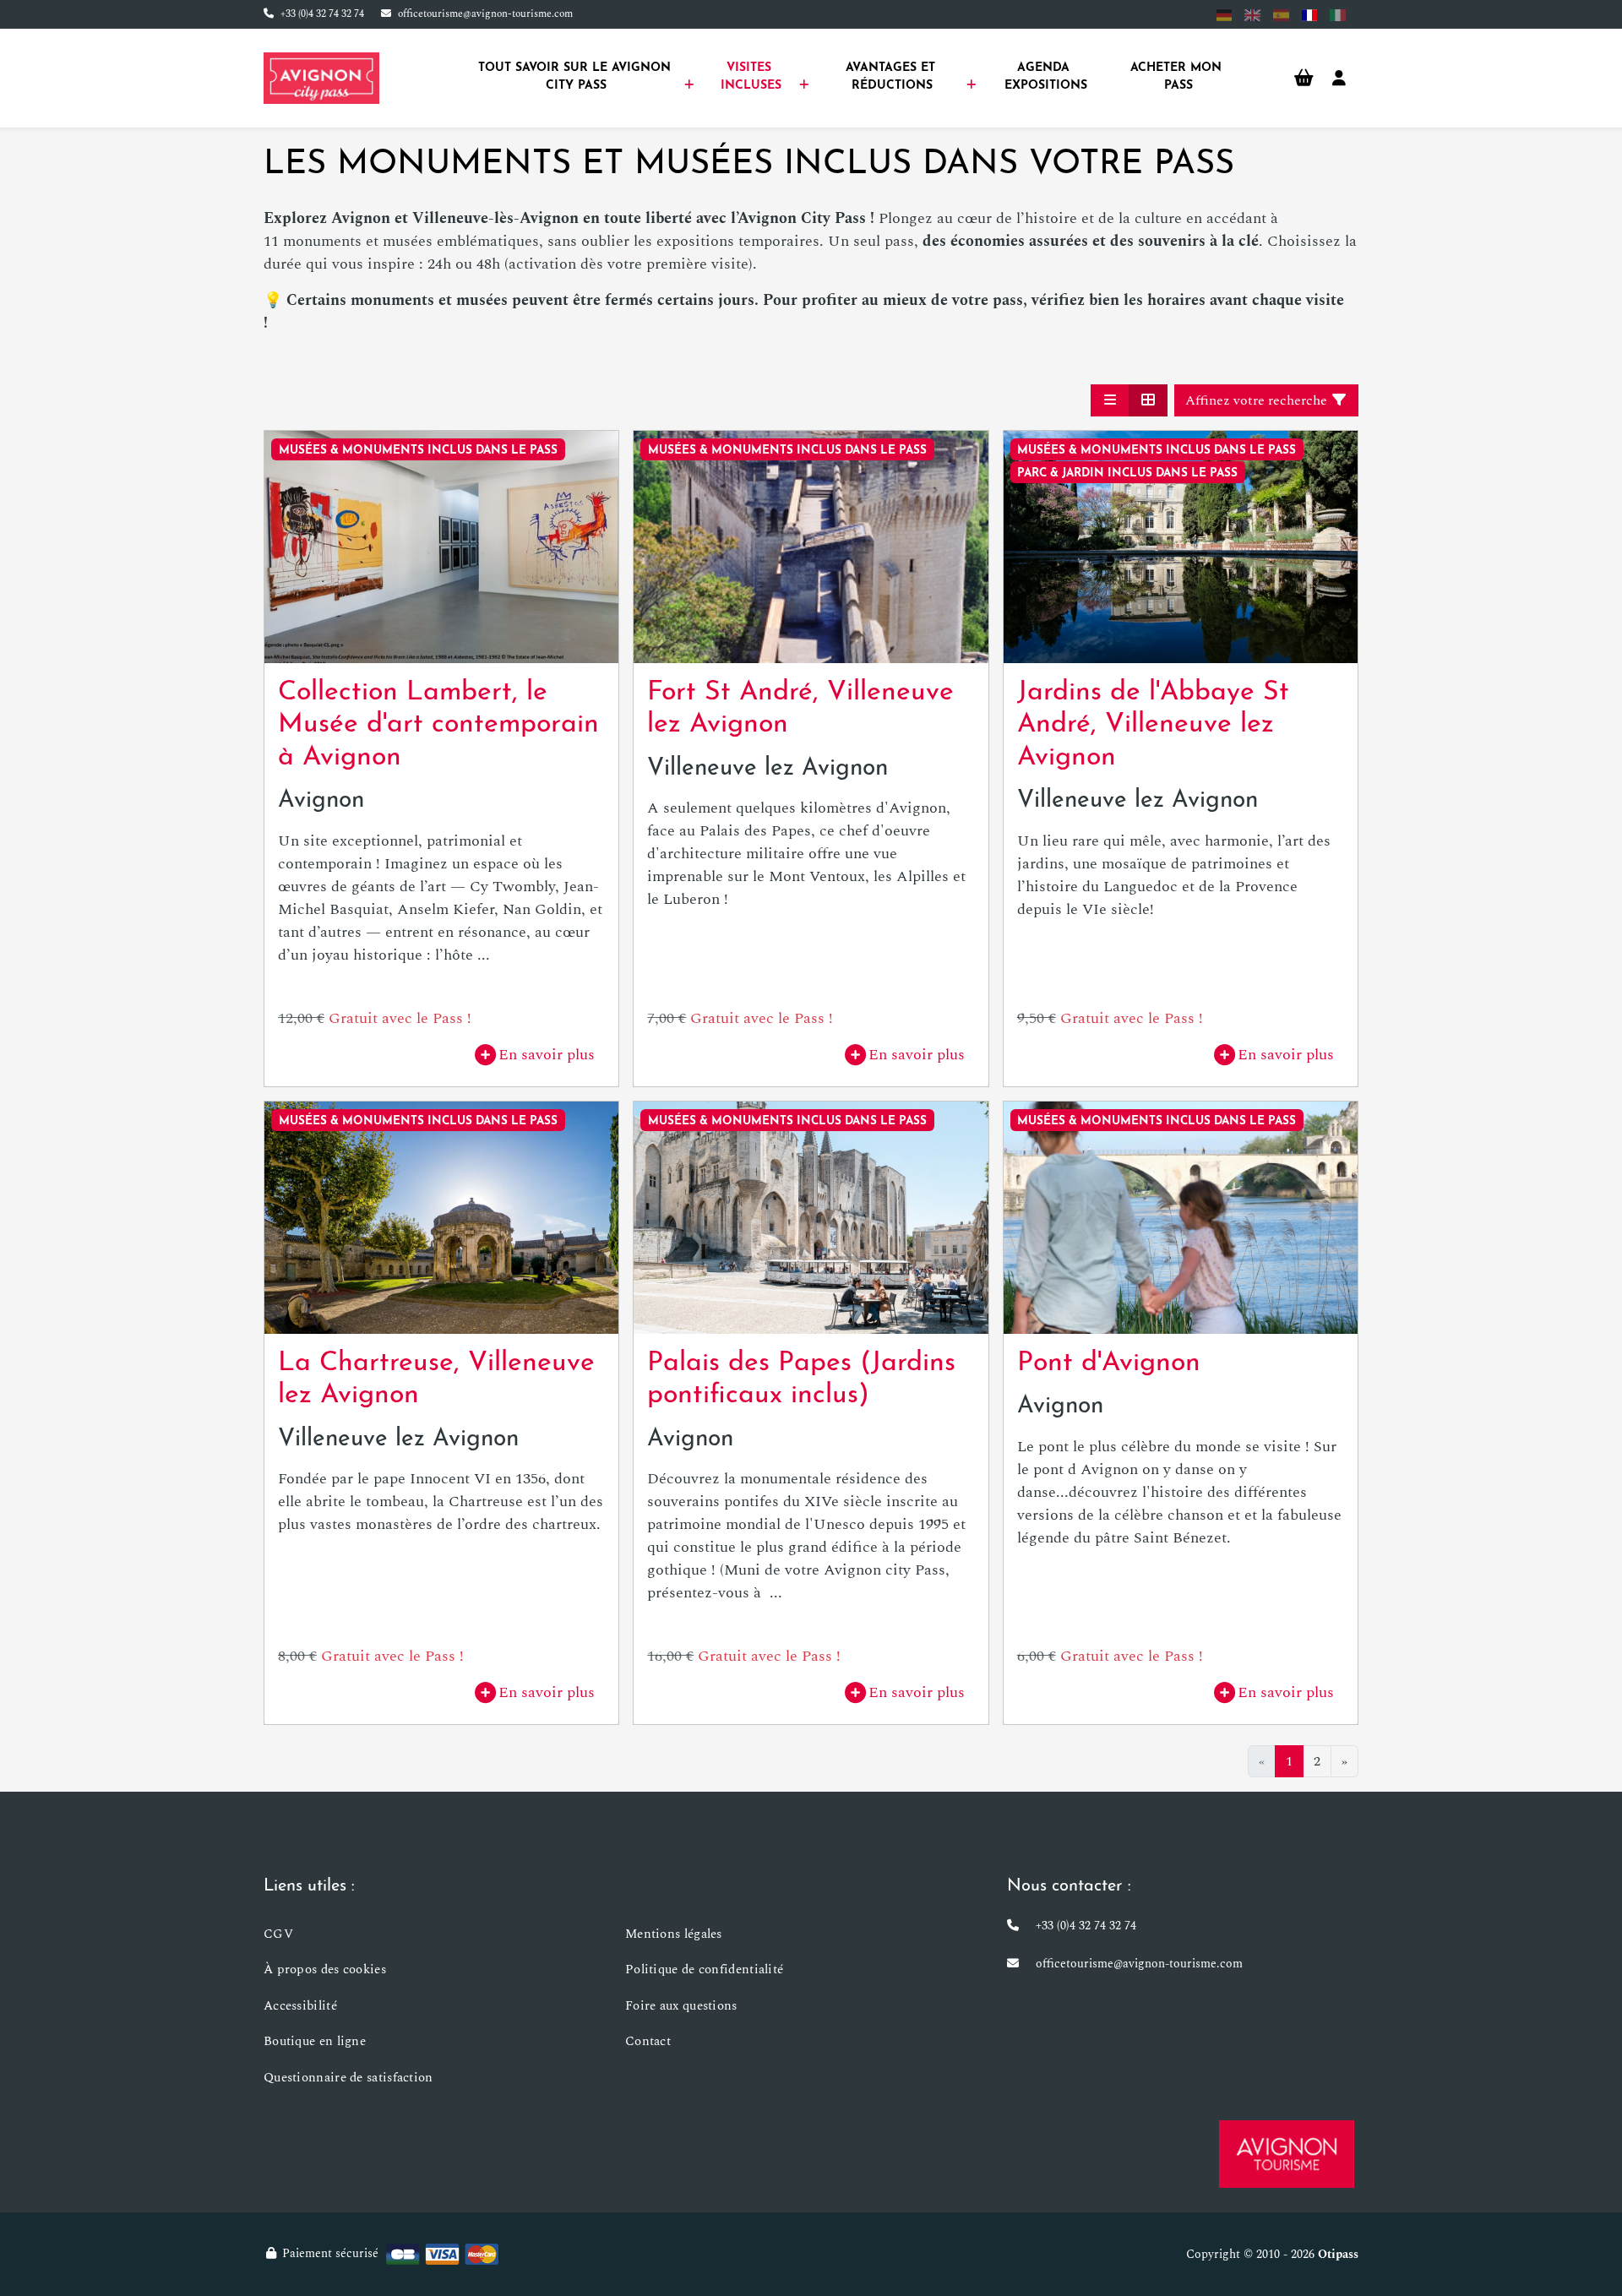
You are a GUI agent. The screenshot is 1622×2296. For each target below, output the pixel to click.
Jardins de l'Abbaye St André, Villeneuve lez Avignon (1153, 725)
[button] (1110, 400)
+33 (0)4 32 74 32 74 (322, 14)
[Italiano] (1338, 15)
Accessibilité (300, 2006)
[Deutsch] (1225, 15)
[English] (1252, 15)
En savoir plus (547, 1055)
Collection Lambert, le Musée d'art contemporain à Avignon (438, 725)
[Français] (1310, 15)
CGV (278, 1934)
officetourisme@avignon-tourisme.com (485, 14)
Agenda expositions (1046, 77)
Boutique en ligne (315, 2041)
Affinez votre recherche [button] (1258, 400)
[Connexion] (1339, 79)
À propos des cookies (325, 1970)
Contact (648, 2041)
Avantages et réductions (893, 77)
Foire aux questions (681, 2006)
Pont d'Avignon (1109, 1363)
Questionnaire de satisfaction (348, 2078)
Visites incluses (751, 77)
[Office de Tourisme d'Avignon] (1287, 2154)
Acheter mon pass (1178, 77)
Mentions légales (674, 1934)
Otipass (1338, 2254)
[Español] (1281, 15)
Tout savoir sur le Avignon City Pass (577, 77)
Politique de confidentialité (704, 1970)
